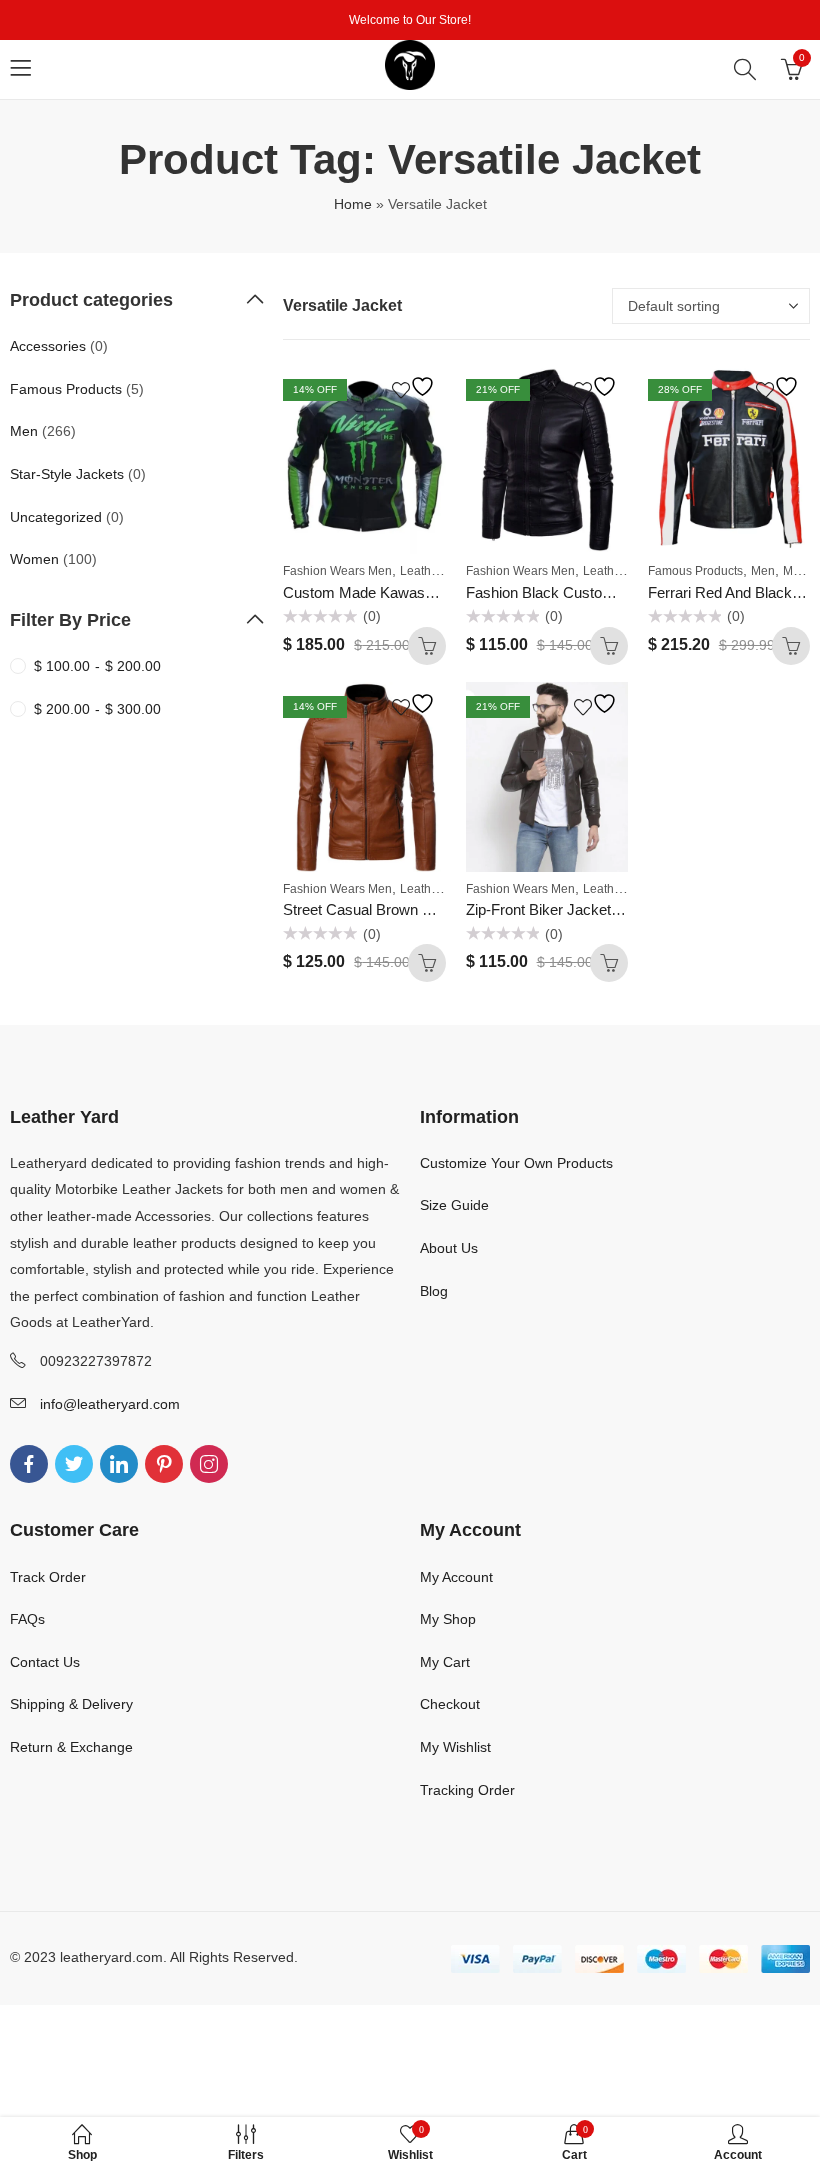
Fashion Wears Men (337, 571)
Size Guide (454, 1205)
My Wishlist (455, 1747)
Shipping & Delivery (71, 1704)
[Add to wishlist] (416, 386)
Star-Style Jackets (67, 474)
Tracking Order (467, 1790)
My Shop (448, 1619)
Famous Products (695, 571)
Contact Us (45, 1662)
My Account (456, 1577)
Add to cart (427, 646)
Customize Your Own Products (516, 1163)
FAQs (27, 1619)
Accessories (48, 346)
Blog (434, 1291)
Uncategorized (56, 517)
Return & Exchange (71, 1747)
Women (34, 559)
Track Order (48, 1577)
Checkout (450, 1704)
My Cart (445, 1662)
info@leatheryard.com (110, 1404)
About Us (449, 1248)
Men (763, 571)
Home (353, 204)
